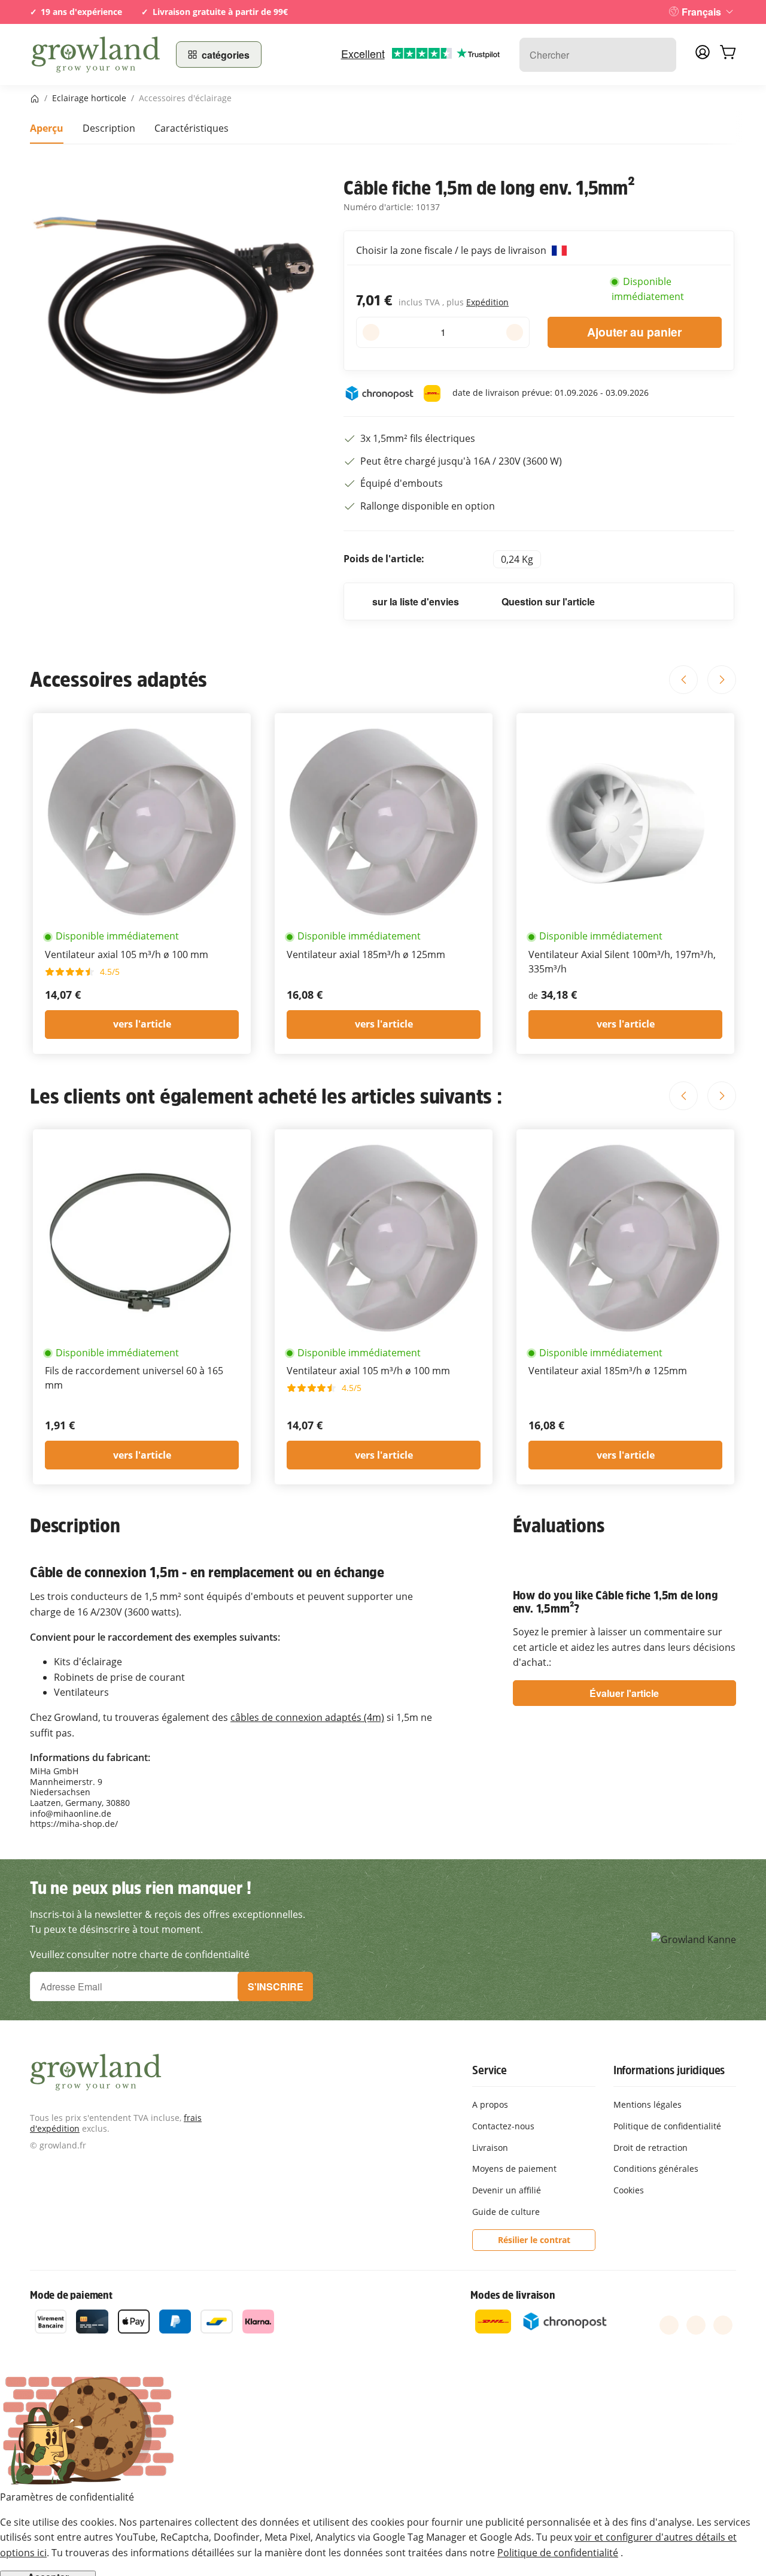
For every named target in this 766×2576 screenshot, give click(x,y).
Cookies (629, 2190)
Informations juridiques (669, 2070)
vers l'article (142, 1024)
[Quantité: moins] (371, 332)
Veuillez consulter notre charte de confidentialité (140, 1954)
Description (109, 128)
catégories (226, 55)
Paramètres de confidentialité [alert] (67, 2497)
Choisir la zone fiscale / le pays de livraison (452, 250)
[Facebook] (669, 2325)
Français (701, 12)
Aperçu (47, 128)
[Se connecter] (703, 56)
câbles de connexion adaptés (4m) (307, 1717)
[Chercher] (661, 55)
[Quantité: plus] (514, 332)
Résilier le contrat (534, 2240)
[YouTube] (696, 2325)
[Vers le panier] (728, 54)
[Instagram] (723, 2325)
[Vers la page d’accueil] (96, 54)
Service (490, 2070)
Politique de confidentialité (558, 2553)
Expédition (487, 302)
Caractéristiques (191, 128)
